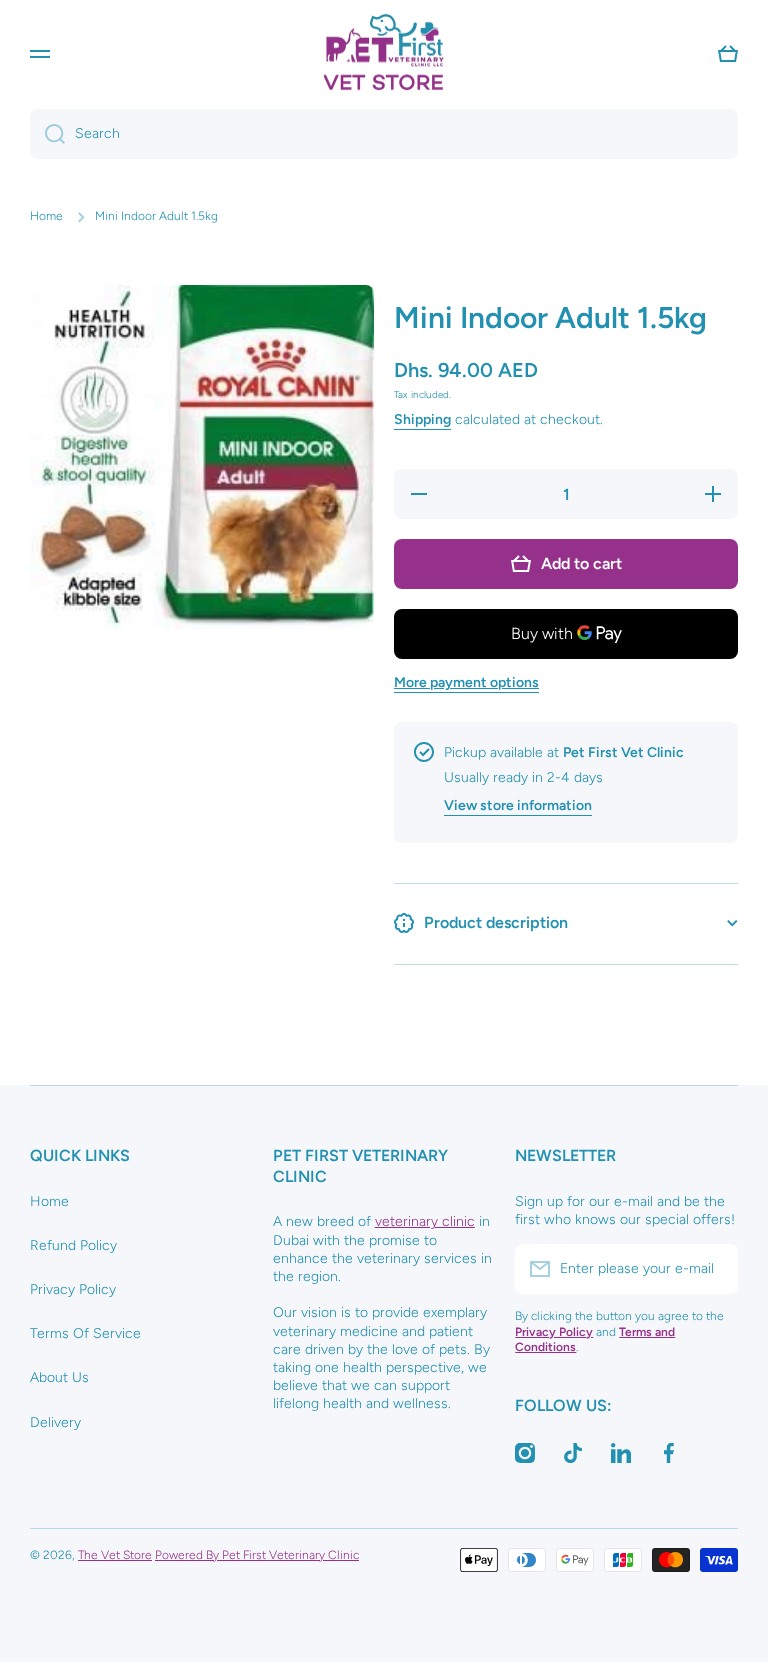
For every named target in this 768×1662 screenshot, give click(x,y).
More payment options (466, 682)
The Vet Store (115, 1555)
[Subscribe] (713, 1269)
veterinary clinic (425, 1221)
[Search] (47, 134)
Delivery (55, 1422)
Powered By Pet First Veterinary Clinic (257, 1555)
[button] (728, 54)
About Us (59, 1377)
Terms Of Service (85, 1333)
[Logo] (384, 53)
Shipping (422, 419)
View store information (518, 805)
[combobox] (384, 134)
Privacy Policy (73, 1289)
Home (46, 216)
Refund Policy (73, 1245)
